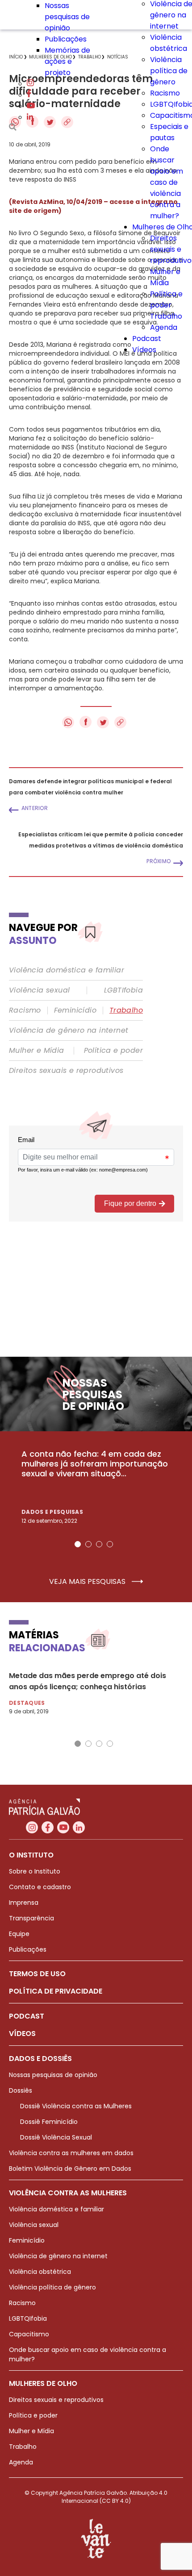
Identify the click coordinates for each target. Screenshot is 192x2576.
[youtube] (31, 106)
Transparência (31, 1918)
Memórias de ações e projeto (67, 61)
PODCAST (27, 2016)
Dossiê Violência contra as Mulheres (76, 2106)
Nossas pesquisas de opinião (67, 17)
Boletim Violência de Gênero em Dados (70, 2169)
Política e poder (113, 1051)
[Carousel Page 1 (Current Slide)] (78, 1544)
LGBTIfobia (123, 990)
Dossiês (21, 2090)
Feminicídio (75, 1010)
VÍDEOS (22, 2034)
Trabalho (166, 316)
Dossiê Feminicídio (49, 2122)
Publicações (66, 39)
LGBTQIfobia (28, 2318)
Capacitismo (29, 2334)
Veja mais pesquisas (88, 1582)
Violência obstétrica (40, 2272)
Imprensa (24, 1903)
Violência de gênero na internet (69, 1030)
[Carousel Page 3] (99, 1544)
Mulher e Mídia (37, 1051)
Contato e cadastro (40, 1887)
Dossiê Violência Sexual (56, 2137)
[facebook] (29, 95)
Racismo (165, 93)
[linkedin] (30, 117)
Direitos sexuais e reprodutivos (66, 1071)
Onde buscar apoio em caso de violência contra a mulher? (167, 182)
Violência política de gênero (169, 71)
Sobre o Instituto (35, 1871)
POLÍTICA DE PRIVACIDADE (56, 1991)
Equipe (19, 1934)
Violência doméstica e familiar (67, 970)
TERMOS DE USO (37, 1974)
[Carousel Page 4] (110, 1544)
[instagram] (30, 84)
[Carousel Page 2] (88, 1544)
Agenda (164, 327)
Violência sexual (39, 990)
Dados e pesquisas (52, 1512)
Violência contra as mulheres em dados (71, 2153)
